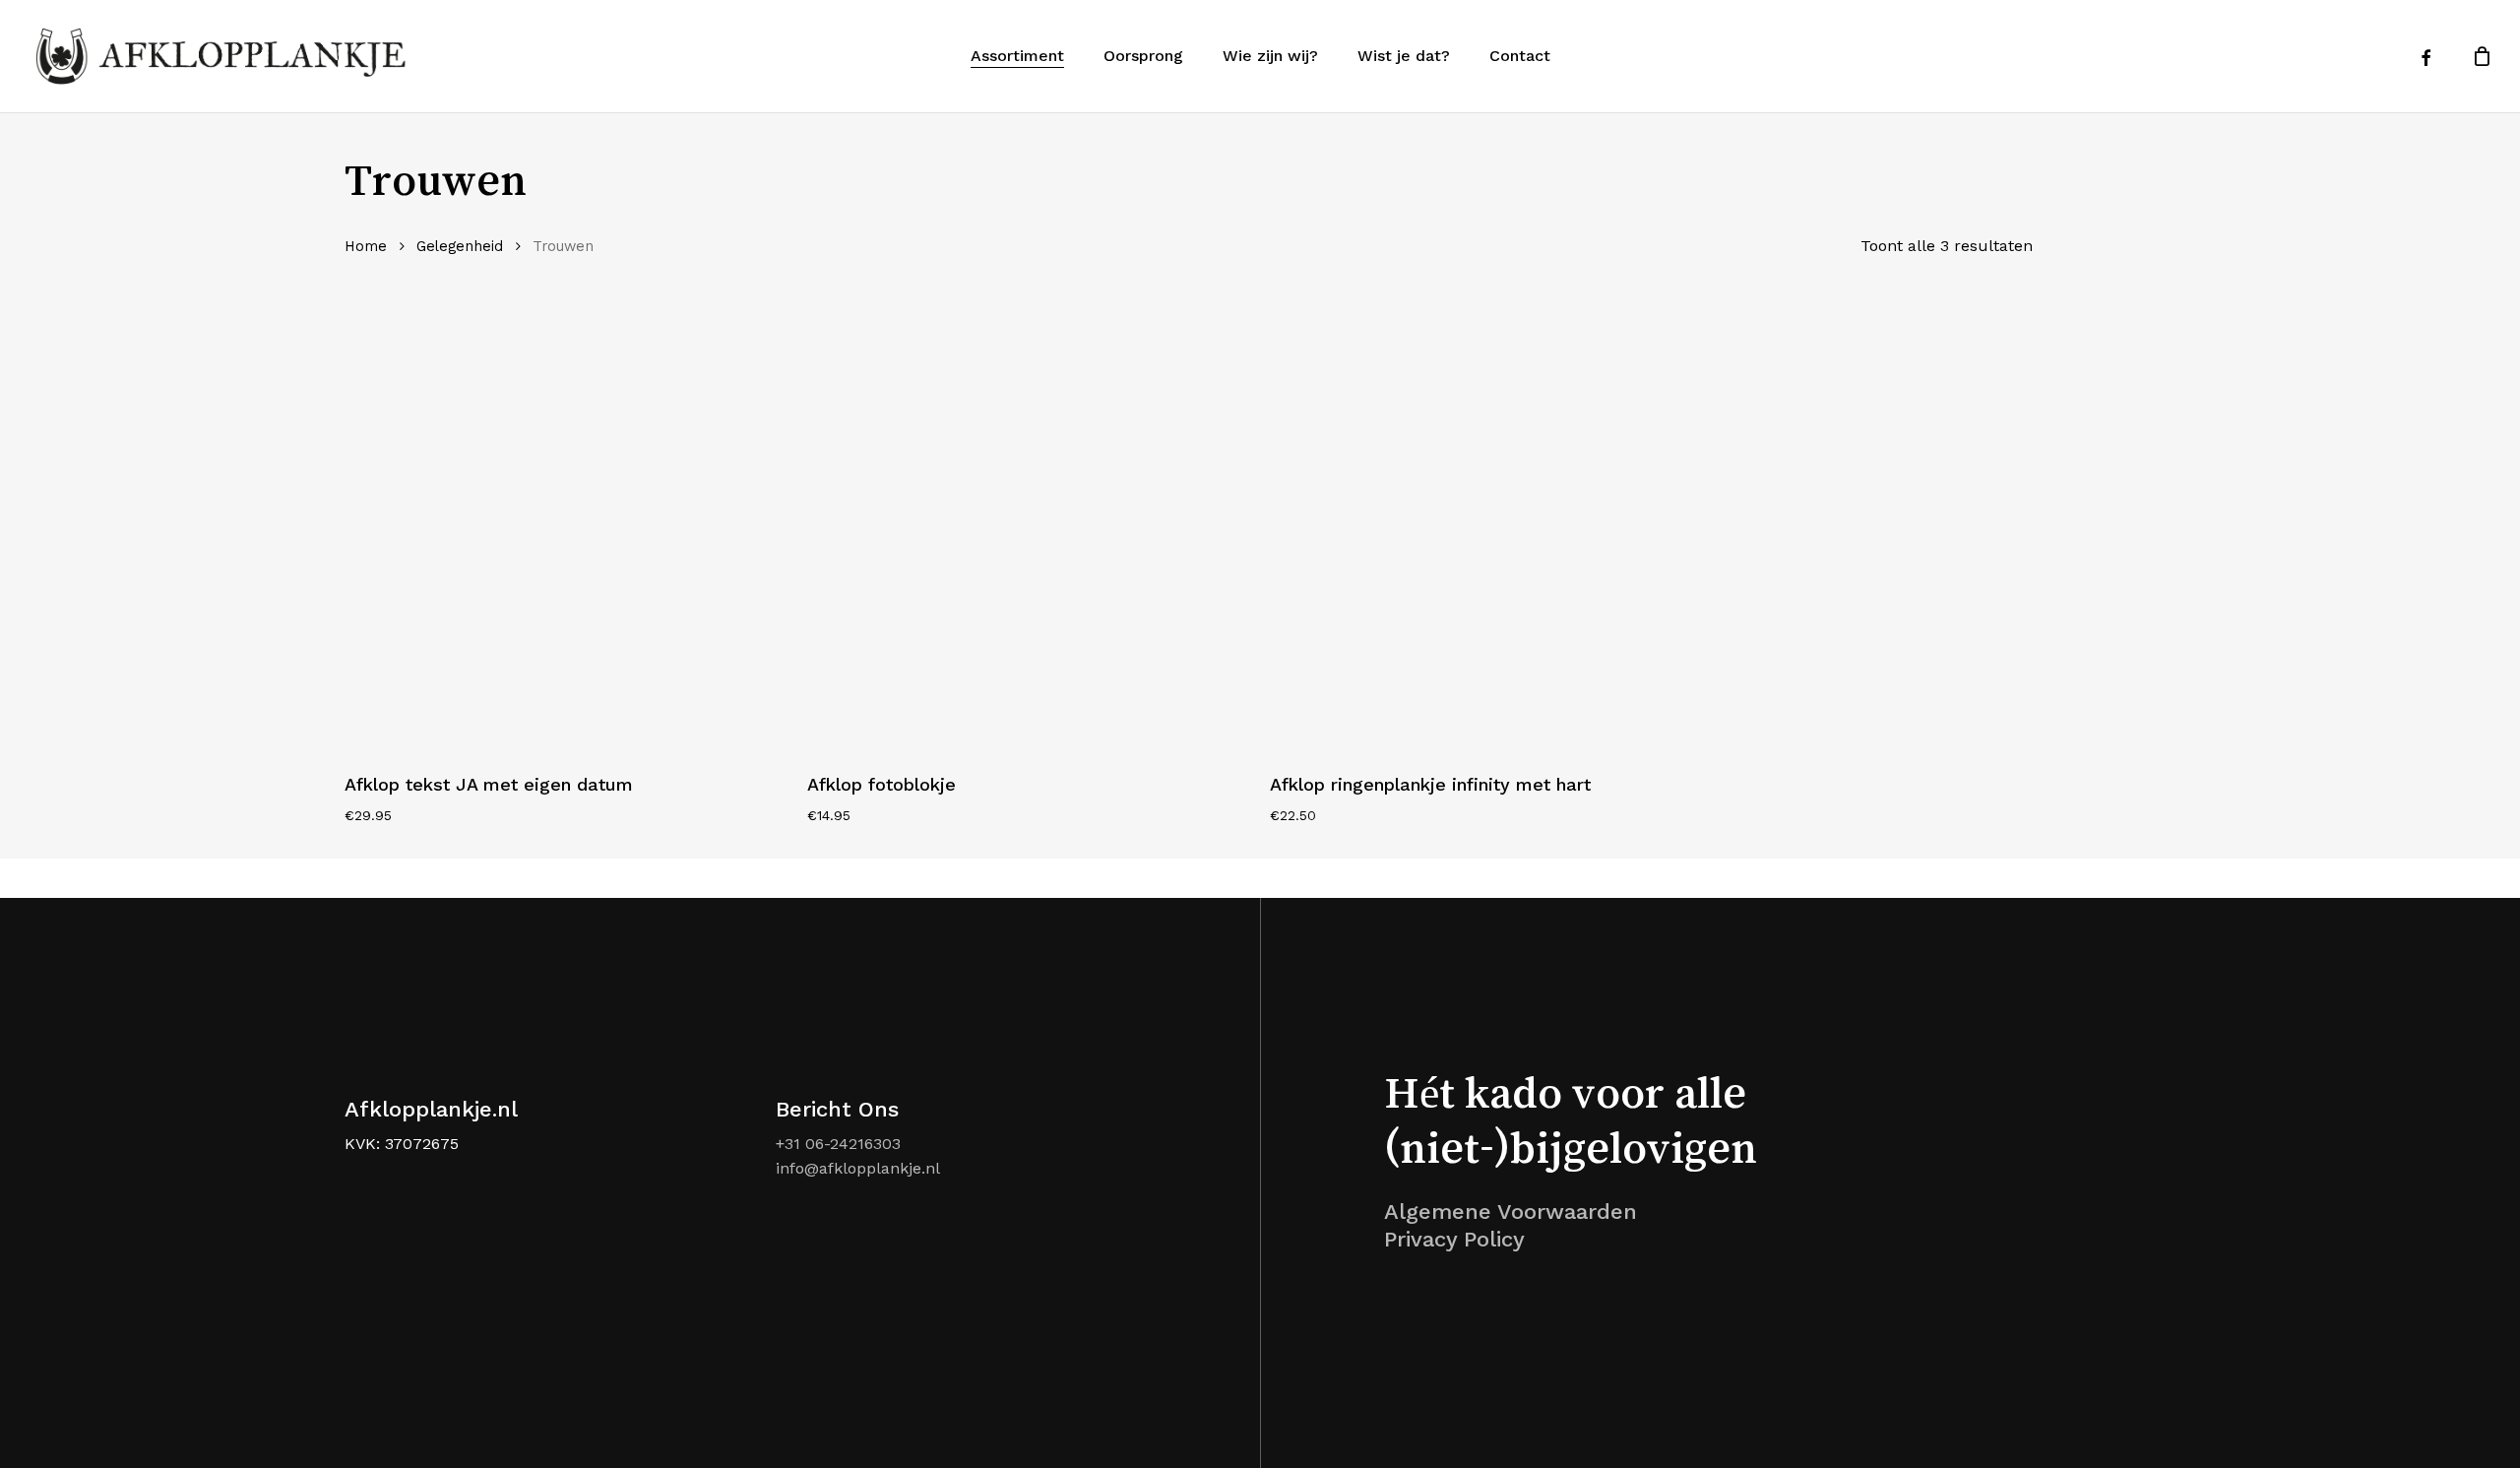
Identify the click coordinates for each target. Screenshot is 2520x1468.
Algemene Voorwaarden (1511, 1212)
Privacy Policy (1454, 1239)
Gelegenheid (460, 246)
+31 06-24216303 (838, 1144)
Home (366, 246)
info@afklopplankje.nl (858, 1168)
